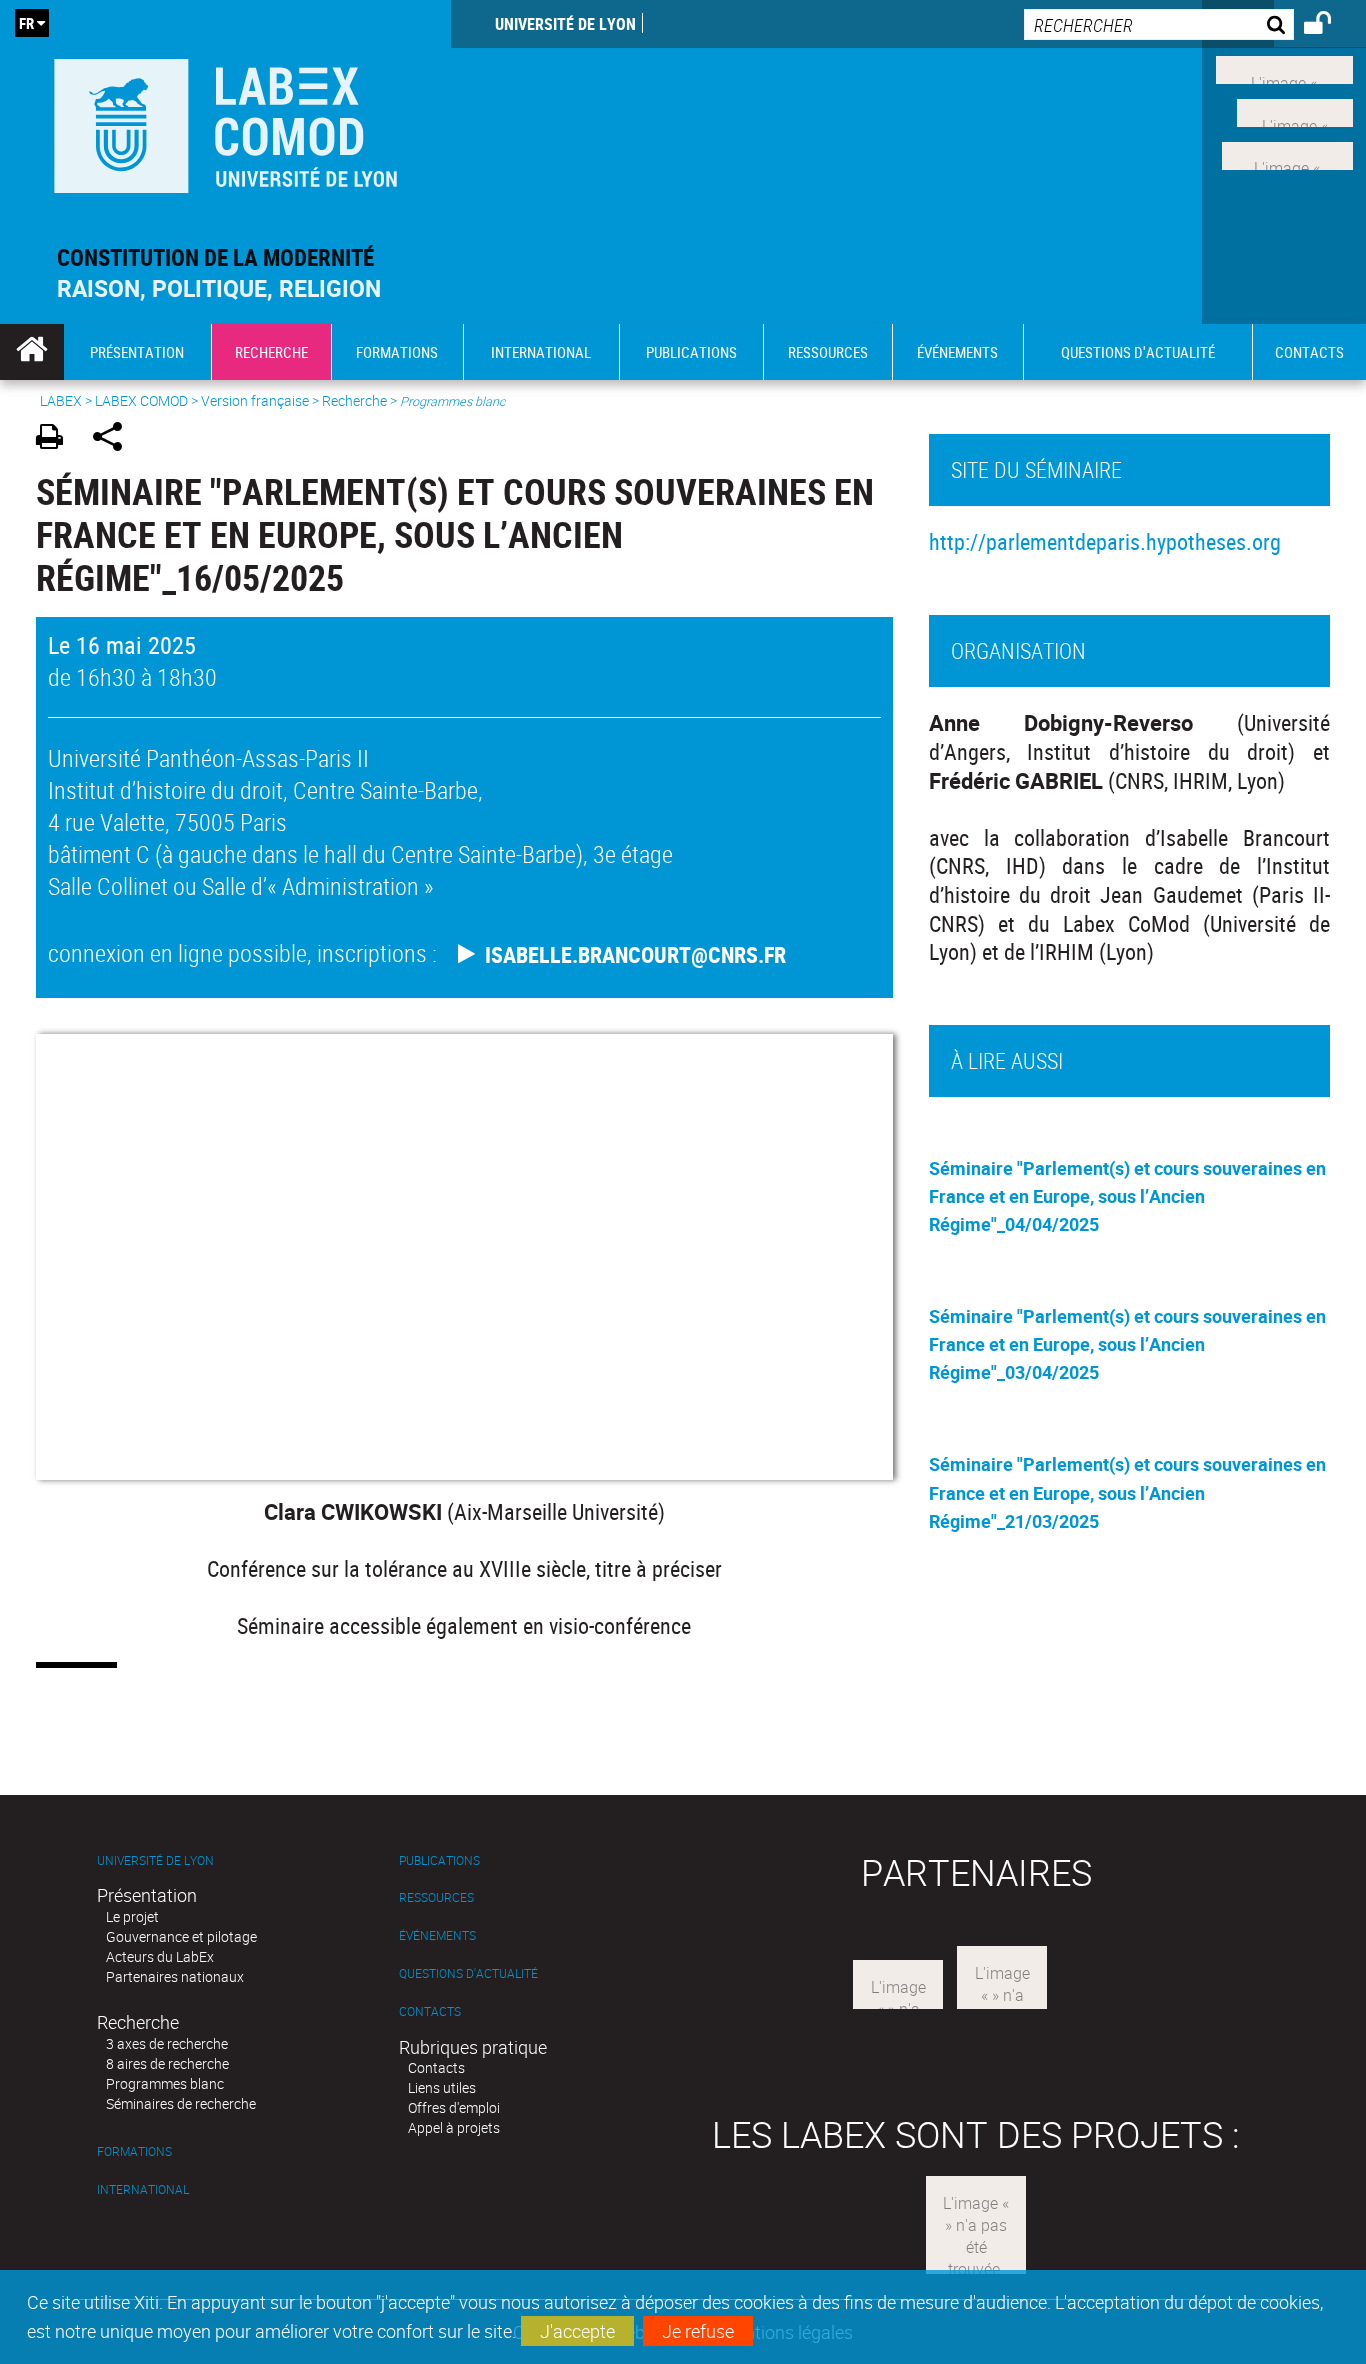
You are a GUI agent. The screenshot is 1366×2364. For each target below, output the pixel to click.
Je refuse (698, 2331)
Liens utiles (442, 2087)
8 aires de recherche (167, 2063)
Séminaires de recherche (181, 2103)
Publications (439, 1860)
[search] (1159, 24)
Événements (437, 1935)
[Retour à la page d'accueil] (225, 121)
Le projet (132, 1916)
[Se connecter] (1330, 26)
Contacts (430, 2011)
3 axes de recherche (167, 2043)
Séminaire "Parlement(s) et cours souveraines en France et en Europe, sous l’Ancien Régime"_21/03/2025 (1127, 1492)
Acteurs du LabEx (160, 1956)
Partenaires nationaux (175, 1976)
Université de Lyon (565, 24)
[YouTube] (1287, 153)
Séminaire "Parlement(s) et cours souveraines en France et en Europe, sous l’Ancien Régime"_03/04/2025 (1127, 1344)
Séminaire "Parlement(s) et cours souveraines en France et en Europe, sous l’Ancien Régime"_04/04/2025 (1127, 1196)
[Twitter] (1295, 111)
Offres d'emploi (454, 2107)
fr (26, 23)
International (143, 2189)
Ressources (436, 1897)
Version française (255, 400)
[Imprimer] (56, 439)
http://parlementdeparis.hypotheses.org (1105, 541)
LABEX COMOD (141, 400)
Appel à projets (454, 2127)
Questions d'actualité (468, 1973)
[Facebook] (1284, 68)
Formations (134, 2151)
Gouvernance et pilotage (181, 1936)
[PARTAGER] (114, 439)
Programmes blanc (165, 2083)
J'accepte (577, 2331)
